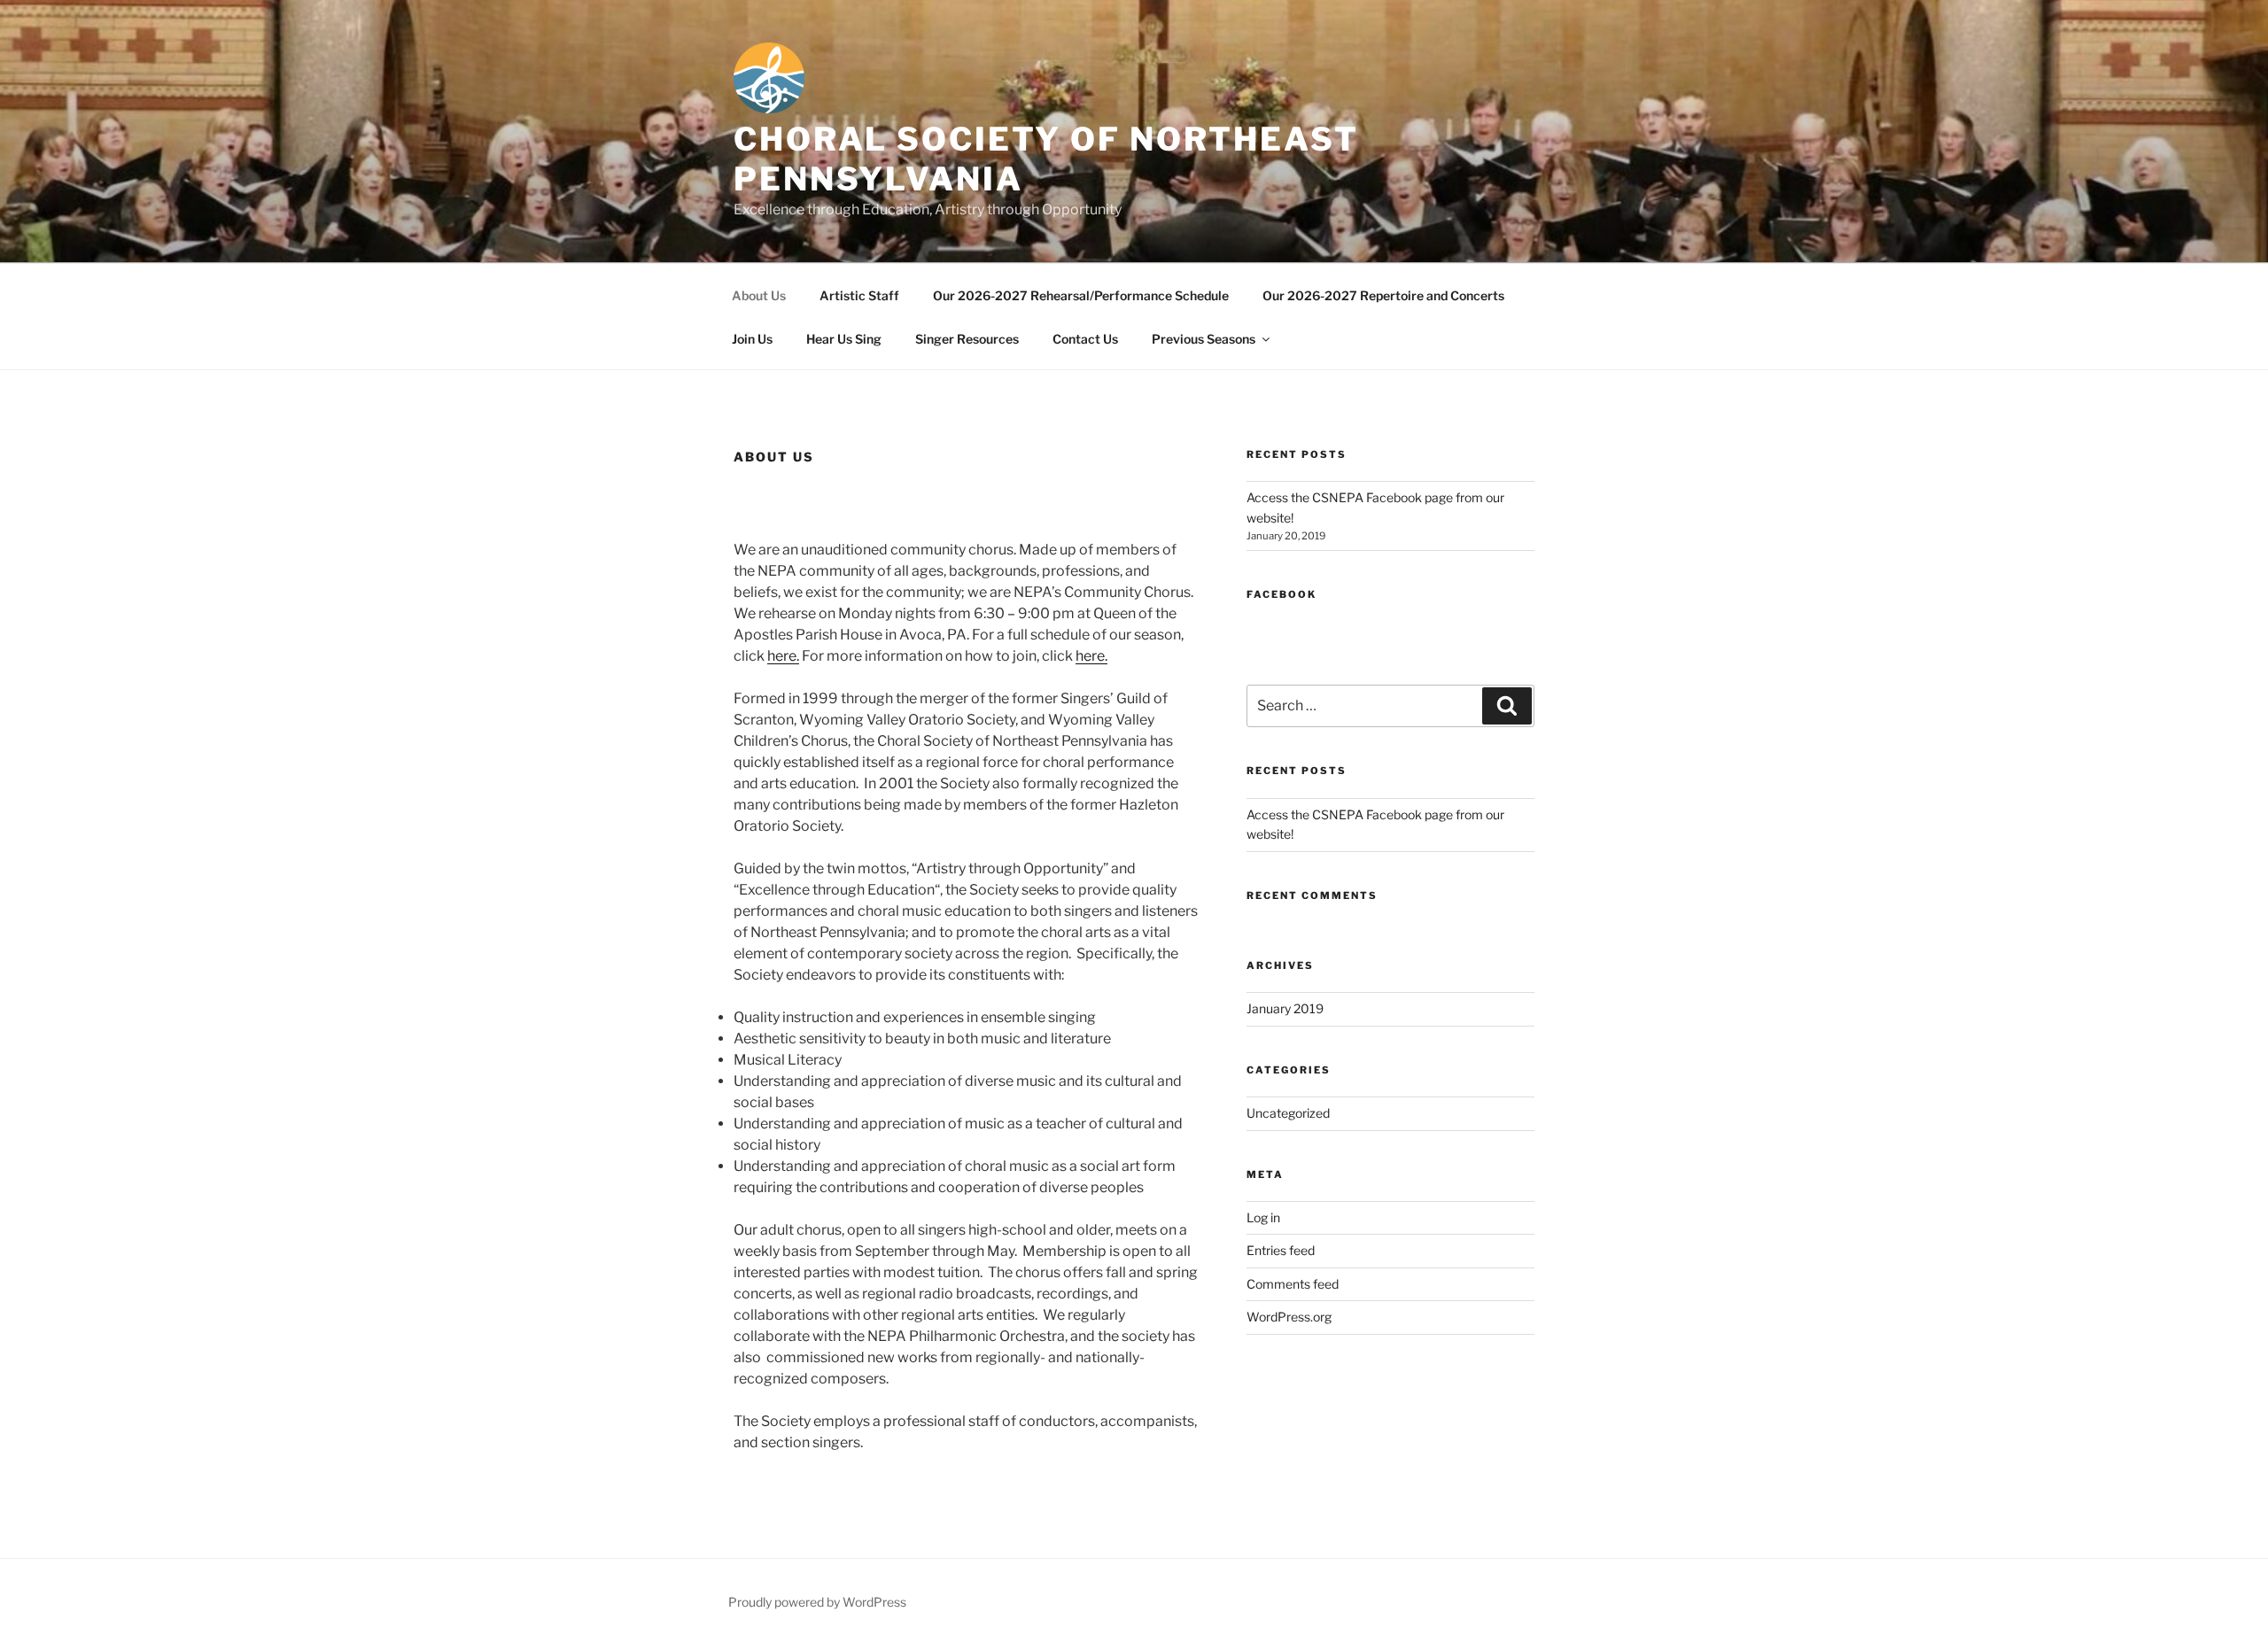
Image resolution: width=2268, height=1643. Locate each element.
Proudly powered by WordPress (817, 1602)
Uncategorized (1288, 1113)
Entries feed (1281, 1250)
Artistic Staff (859, 295)
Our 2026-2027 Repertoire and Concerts (1383, 295)
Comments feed (1293, 1284)
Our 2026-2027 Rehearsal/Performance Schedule (1081, 295)
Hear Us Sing (844, 339)
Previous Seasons (1204, 339)
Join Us (752, 339)
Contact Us (1085, 339)
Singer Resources (967, 339)
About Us (759, 295)
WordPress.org (1289, 1317)
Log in (1263, 1217)
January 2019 (1285, 1008)
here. (783, 656)
